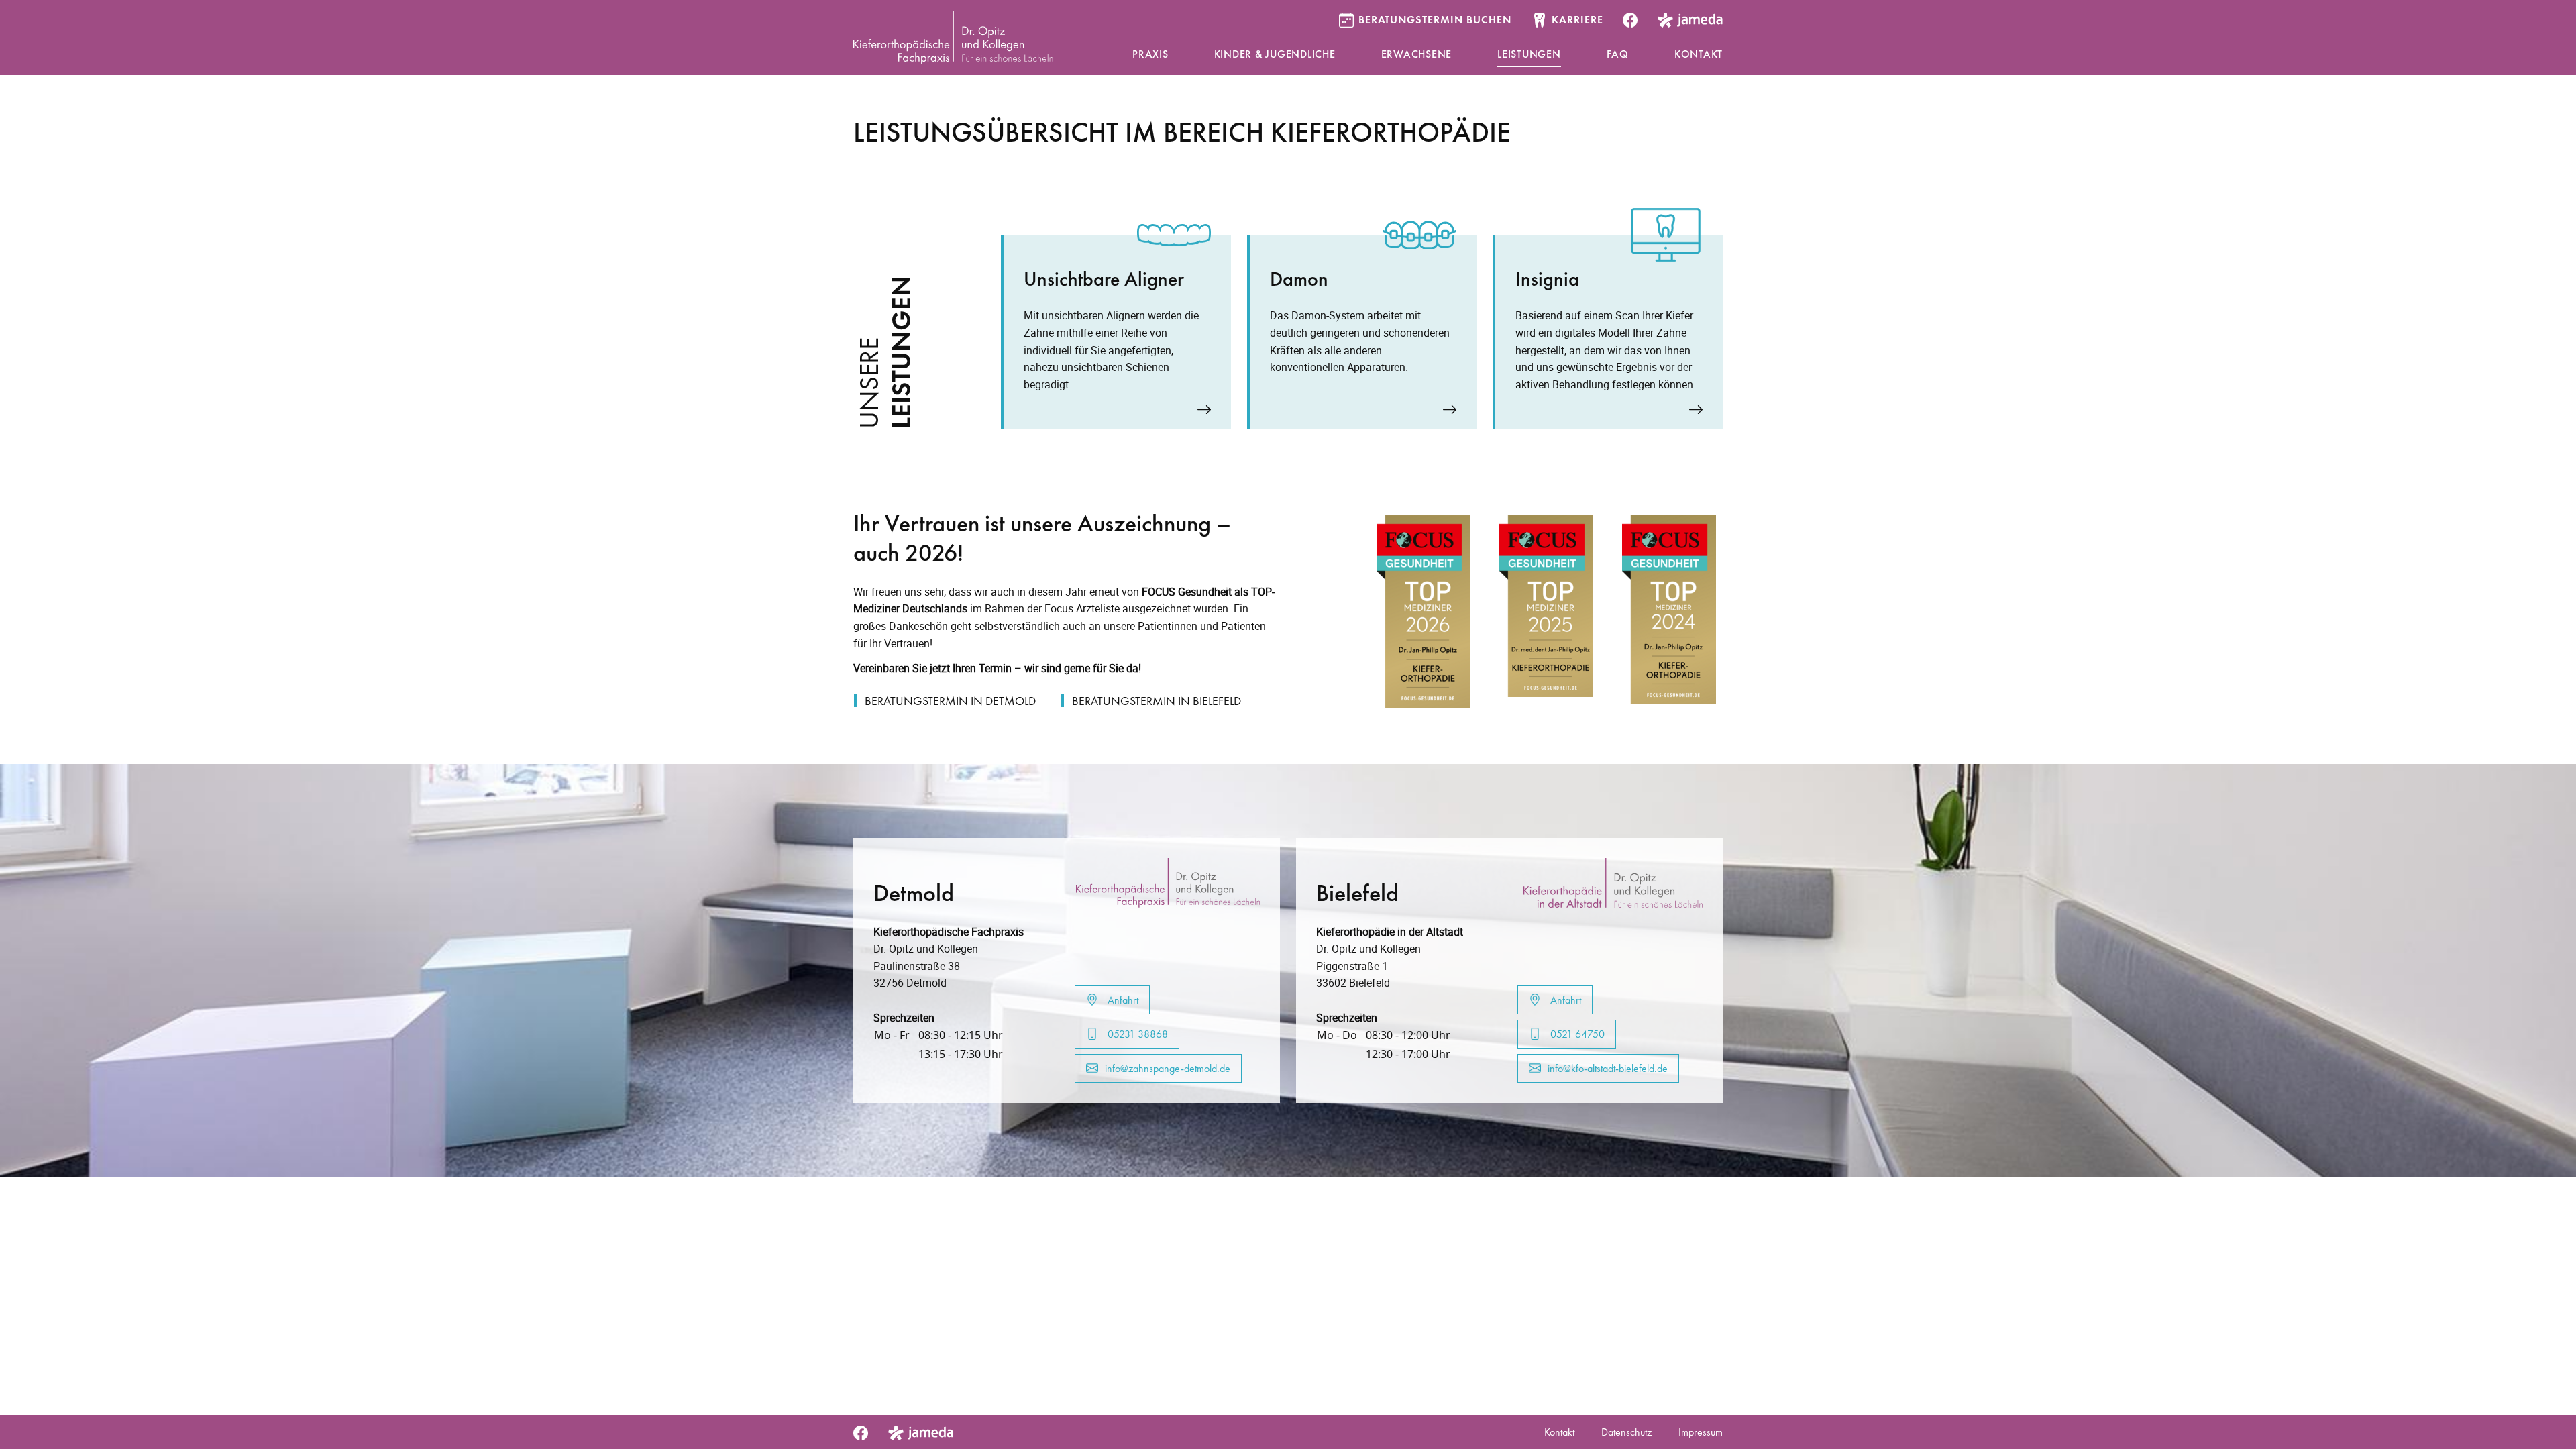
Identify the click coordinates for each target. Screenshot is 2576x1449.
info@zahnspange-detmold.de (1168, 1068)
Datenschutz (1626, 1432)
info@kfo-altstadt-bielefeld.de (1608, 1068)
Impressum (1701, 1432)
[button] (1150, 55)
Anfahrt (1122, 1000)
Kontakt (1559, 1432)
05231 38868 (1136, 1034)
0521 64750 (1576, 1034)
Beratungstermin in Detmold (950, 701)
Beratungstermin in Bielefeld (1157, 701)
